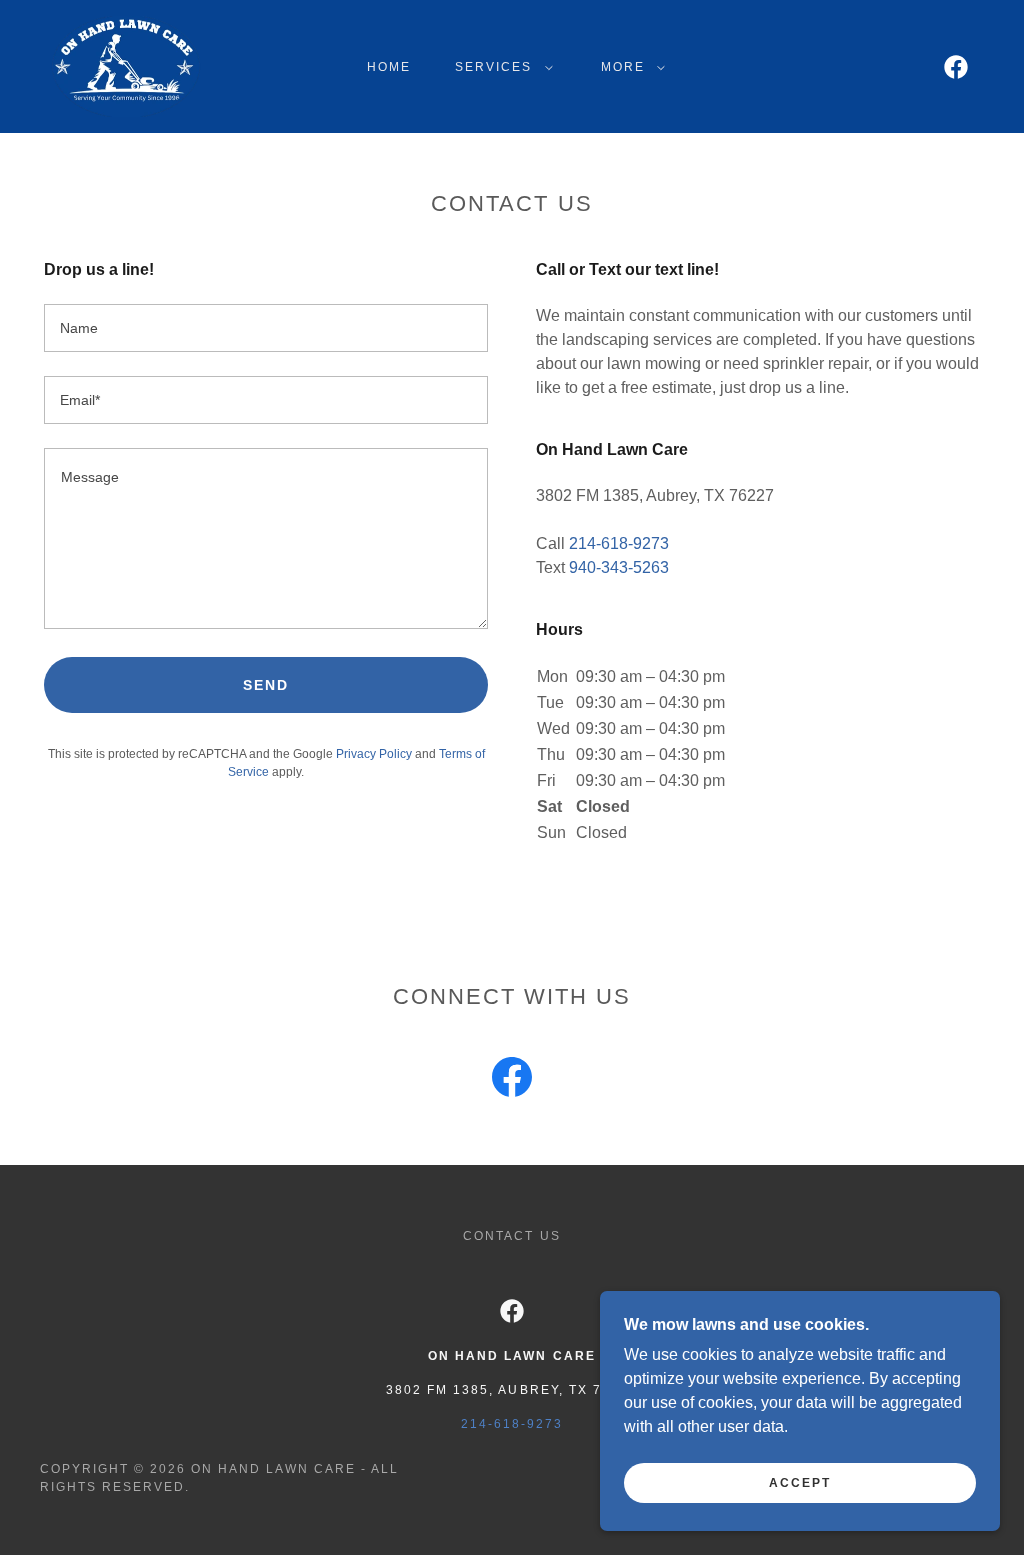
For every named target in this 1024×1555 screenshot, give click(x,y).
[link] (128, 65)
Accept (800, 1483)
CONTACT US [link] (511, 1236)
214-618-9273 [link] (619, 543)
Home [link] (389, 67)
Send (266, 685)
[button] (499, 67)
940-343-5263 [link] (619, 567)
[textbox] (266, 328)
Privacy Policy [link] (374, 754)
